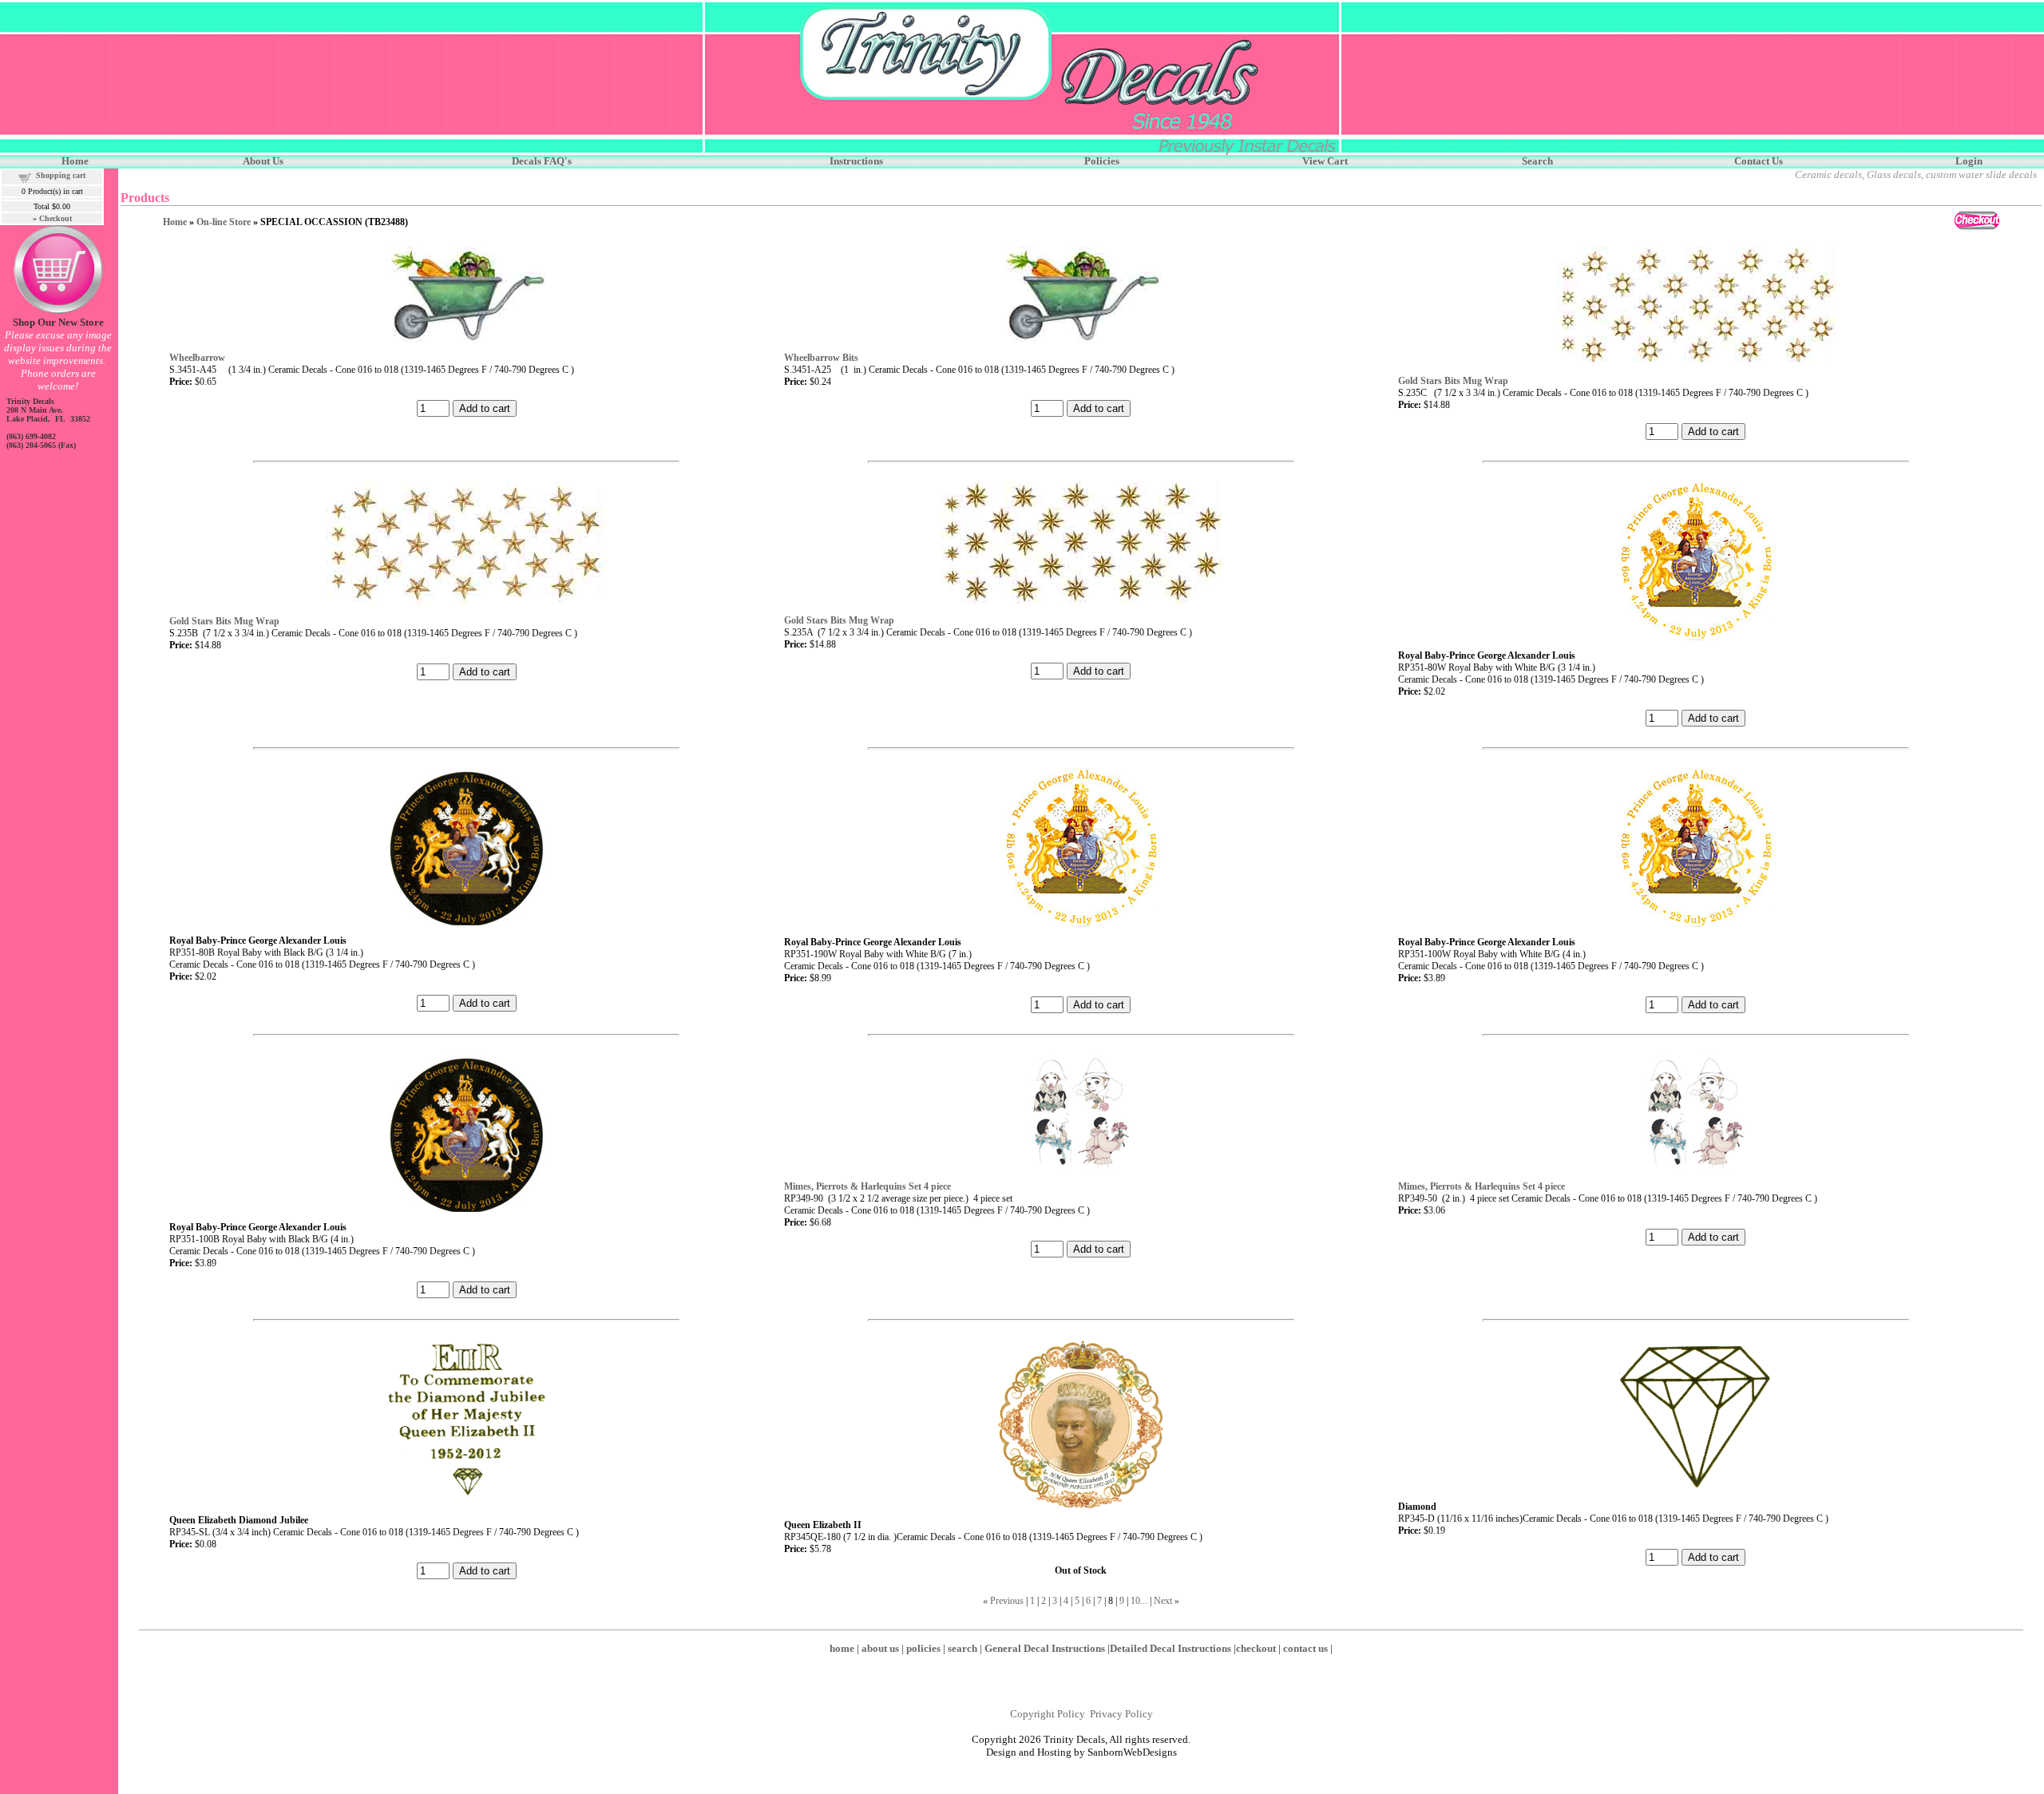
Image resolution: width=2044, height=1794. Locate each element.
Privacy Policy (1121, 1714)
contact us (1305, 1648)
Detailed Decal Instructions (1171, 1648)
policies (923, 1648)
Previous (1007, 1601)
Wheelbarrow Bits (821, 358)
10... (1139, 1601)
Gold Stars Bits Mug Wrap (1453, 381)
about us (880, 1648)
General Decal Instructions (1045, 1648)
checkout (1256, 1648)
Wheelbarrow (197, 358)
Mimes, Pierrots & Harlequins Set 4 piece (868, 1186)
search (963, 1648)
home (842, 1648)
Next (1163, 1601)
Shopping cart (61, 175)
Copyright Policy (1048, 1714)
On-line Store (224, 222)
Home (175, 222)
